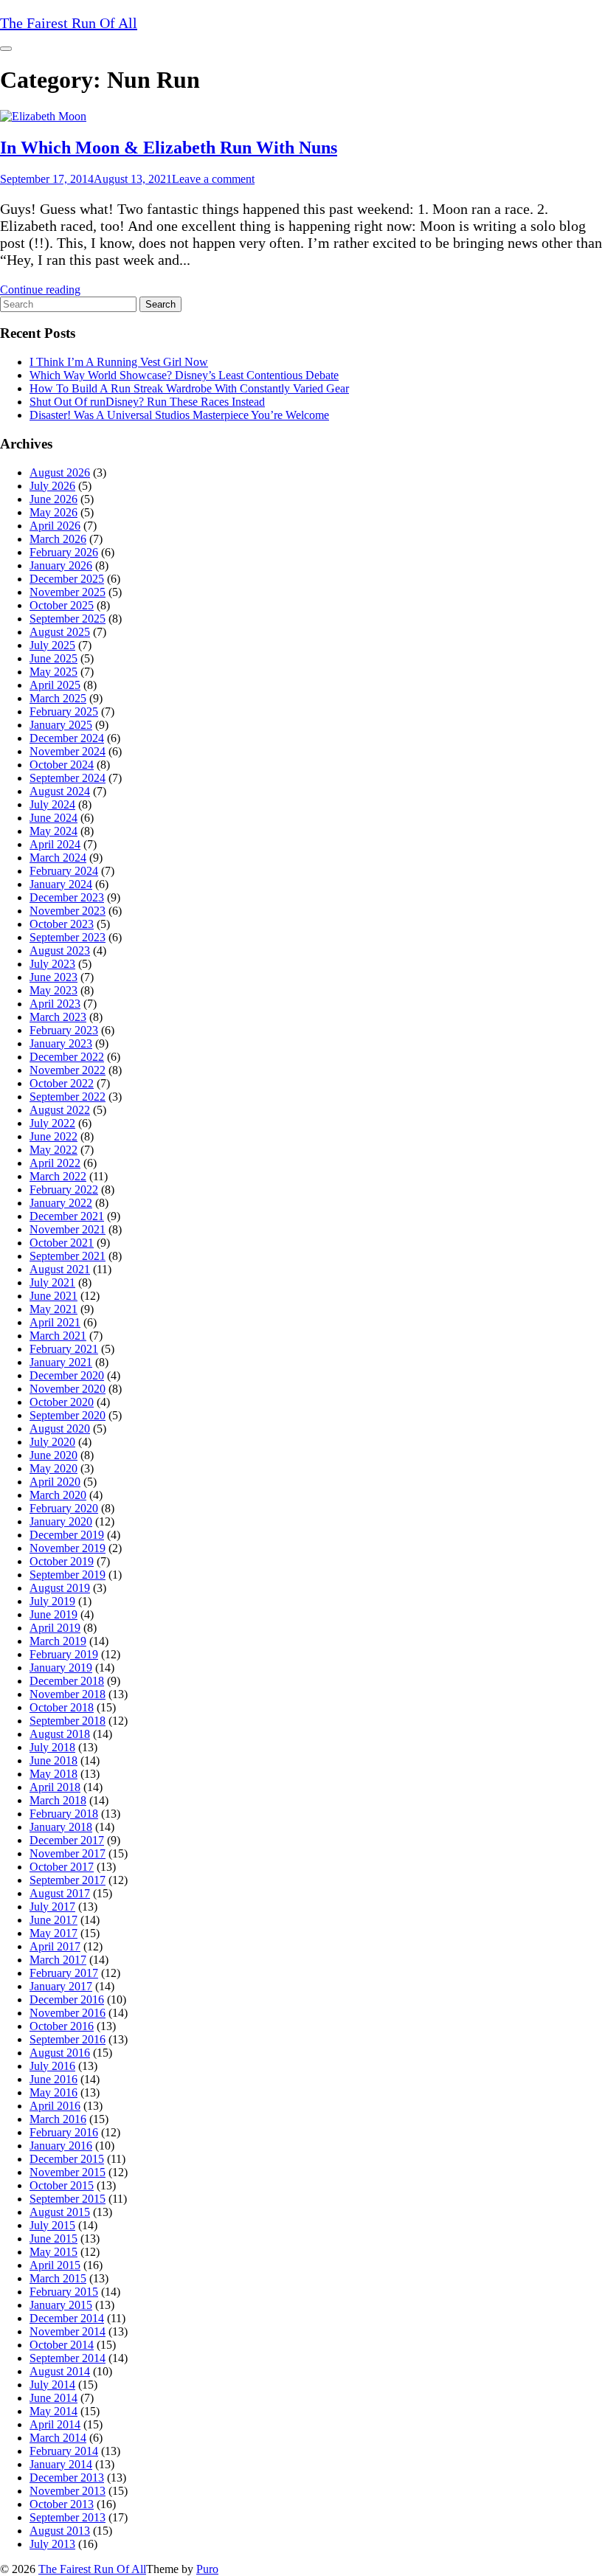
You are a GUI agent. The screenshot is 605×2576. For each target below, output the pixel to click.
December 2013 (67, 2478)
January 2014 (61, 2464)
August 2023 (60, 951)
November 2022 (68, 1070)
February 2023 (64, 1030)
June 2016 (53, 2079)
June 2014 (53, 2398)
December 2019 (67, 1535)
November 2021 (68, 1229)
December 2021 (67, 1216)
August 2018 (60, 1734)
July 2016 (52, 2066)
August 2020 (60, 1429)
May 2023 (53, 990)
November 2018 (68, 1694)
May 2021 (53, 1309)
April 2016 (55, 2106)
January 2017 (61, 1986)
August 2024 (60, 791)
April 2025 (55, 685)
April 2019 (55, 1628)
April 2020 (55, 1482)
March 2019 (58, 1641)
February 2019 (64, 1654)
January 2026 (61, 565)
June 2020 (53, 1455)
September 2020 (68, 1415)
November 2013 (68, 2491)
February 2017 (64, 1973)
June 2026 (53, 499)
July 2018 (52, 1747)
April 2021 (55, 1322)
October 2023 (62, 924)
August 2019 (60, 1588)
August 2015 (60, 2212)
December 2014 (67, 2318)
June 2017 (53, 1920)
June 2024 (53, 818)
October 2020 (62, 1402)
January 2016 (61, 2146)
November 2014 (68, 2331)
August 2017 (60, 1893)
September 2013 (68, 2517)
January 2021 (61, 1362)
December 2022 (67, 1057)
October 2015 (62, 2185)
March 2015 (58, 2278)
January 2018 (61, 1827)
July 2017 (52, 1907)
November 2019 (68, 1548)
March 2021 (58, 1336)
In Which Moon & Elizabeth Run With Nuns (169, 148)
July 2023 (52, 964)
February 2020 (64, 1508)
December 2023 (67, 897)
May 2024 (53, 831)
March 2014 (58, 2438)
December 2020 (67, 1375)
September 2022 (68, 1097)
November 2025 (68, 592)
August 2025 (60, 632)
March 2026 (58, 539)
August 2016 (60, 2053)
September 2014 (68, 2358)
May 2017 (53, 1933)
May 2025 (53, 672)
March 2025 (58, 698)
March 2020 (58, 1495)
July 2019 (52, 1601)
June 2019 (53, 1614)
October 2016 (62, 2026)
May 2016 (53, 2092)
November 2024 (68, 751)
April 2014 (55, 2424)
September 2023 (68, 937)
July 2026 (52, 486)
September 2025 (68, 619)
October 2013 (62, 2504)
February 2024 (64, 871)
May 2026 (53, 512)
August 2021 (60, 1269)
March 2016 (58, 2119)
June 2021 (53, 1296)
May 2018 (53, 1774)
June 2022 (53, 1136)
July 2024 (52, 804)
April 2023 (55, 1004)
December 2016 (67, 1999)
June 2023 (53, 977)
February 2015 (64, 2292)
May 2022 (53, 1150)
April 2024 (55, 844)
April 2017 (55, 1946)
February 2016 (64, 2132)
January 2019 (61, 1668)
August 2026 (60, 472)
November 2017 (68, 1853)
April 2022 (55, 1163)
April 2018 (55, 1787)
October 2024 (62, 765)
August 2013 (60, 2531)
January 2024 (61, 884)
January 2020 (61, 1521)
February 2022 (64, 1190)
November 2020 (68, 1389)
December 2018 (67, 1681)
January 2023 (61, 1043)
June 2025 (53, 658)
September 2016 (68, 2039)
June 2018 (53, 1760)
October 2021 (62, 1243)
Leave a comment (213, 179)
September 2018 (68, 1721)
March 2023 (58, 1017)
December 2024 (67, 738)
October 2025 (62, 605)
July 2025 (52, 645)
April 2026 (55, 526)
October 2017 (62, 1867)
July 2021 (52, 1282)
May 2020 (53, 1468)
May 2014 (53, 2411)
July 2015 (52, 2225)
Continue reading (40, 290)
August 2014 (60, 2371)
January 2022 (61, 1203)
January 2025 (61, 725)
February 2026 (64, 552)
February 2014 (64, 2451)
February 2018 (64, 1814)
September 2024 (68, 778)
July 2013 (52, 2544)
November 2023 (68, 911)
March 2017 (58, 1960)
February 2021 (64, 1349)
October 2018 (62, 1707)
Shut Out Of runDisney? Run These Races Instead (147, 402)
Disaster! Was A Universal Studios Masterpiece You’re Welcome (179, 415)
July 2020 (52, 1442)
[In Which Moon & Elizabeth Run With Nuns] (43, 116)
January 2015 (61, 2305)
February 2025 (64, 711)
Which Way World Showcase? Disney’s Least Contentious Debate (184, 375)
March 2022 (58, 1176)
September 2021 (68, 1256)
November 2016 (68, 2013)
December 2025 (67, 579)
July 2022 (52, 1123)
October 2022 (62, 1083)
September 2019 (68, 1575)
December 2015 (67, 2159)
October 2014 (62, 2345)
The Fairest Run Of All (92, 2569)
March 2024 (58, 858)
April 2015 (55, 2265)
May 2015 (53, 2252)
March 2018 (58, 1800)
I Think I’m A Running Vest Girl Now (119, 362)
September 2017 (68, 1880)
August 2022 (60, 1110)
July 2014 (52, 2385)
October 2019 (62, 1561)
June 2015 (53, 2239)
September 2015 (68, 2199)
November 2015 (68, 2172)
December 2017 (67, 1840)
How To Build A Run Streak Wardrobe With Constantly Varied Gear (189, 388)
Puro (207, 2569)
